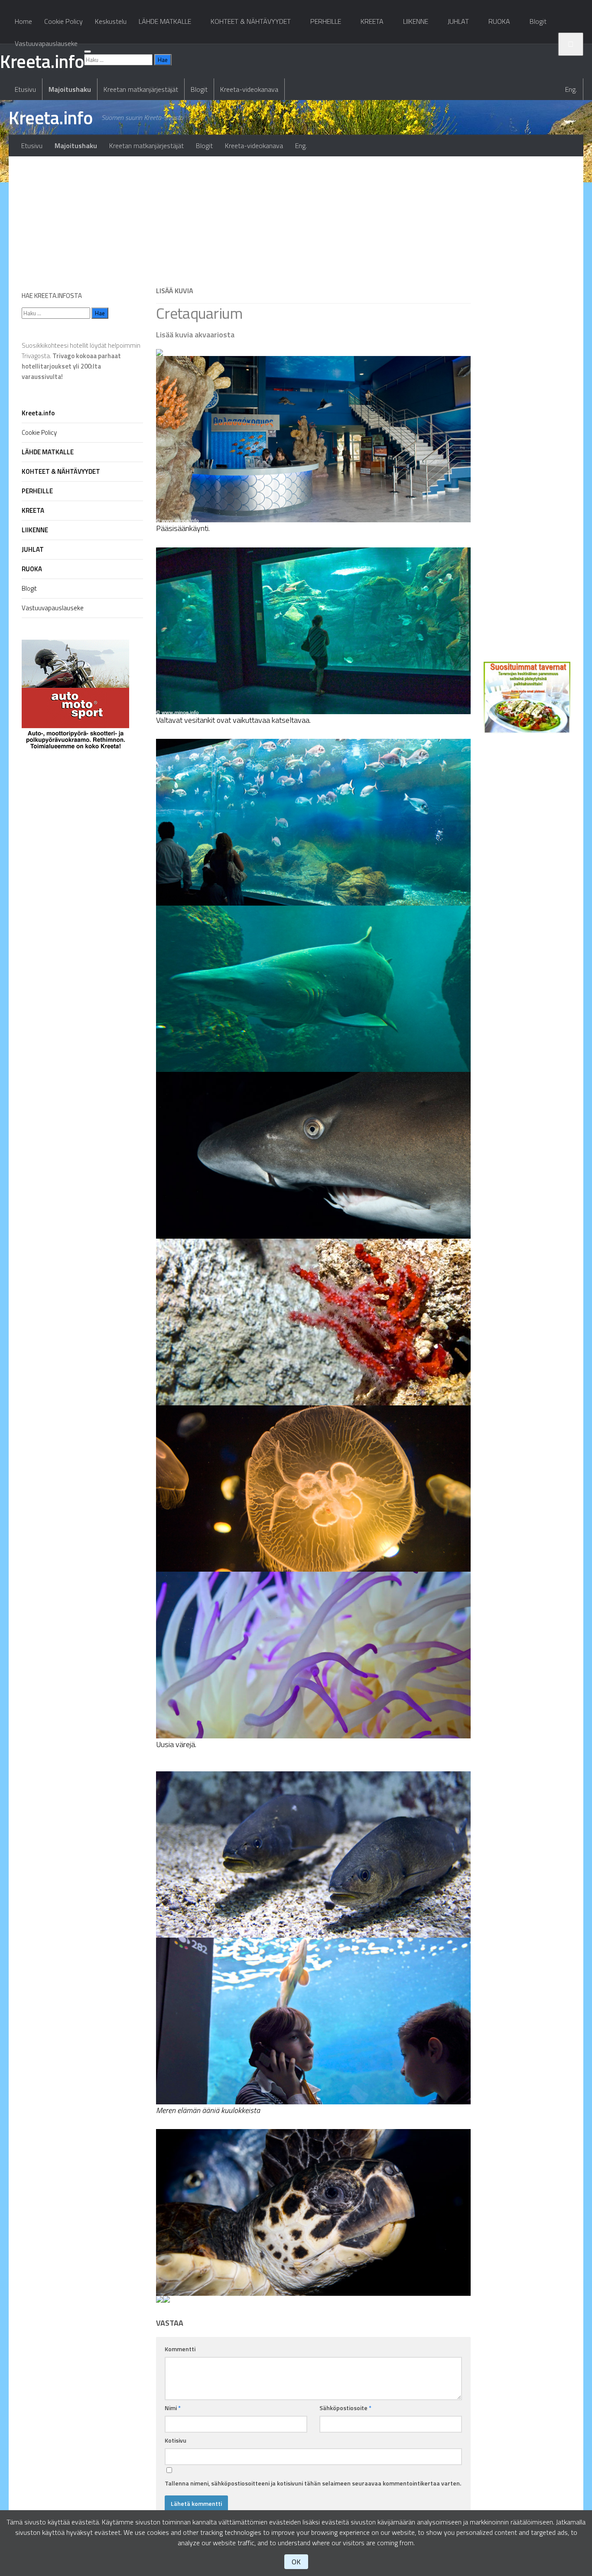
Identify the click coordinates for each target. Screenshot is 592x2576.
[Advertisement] (313, 217)
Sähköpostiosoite (345, 2408)
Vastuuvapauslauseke (46, 43)
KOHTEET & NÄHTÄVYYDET (251, 21)
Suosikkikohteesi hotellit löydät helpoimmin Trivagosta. (81, 361)
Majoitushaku (70, 89)
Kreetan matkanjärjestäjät (141, 89)
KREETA (372, 21)
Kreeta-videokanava (249, 89)
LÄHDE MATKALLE (165, 21)
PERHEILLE (326, 21)
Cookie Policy (63, 21)
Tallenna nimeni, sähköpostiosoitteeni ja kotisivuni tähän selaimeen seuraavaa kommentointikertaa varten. (313, 2483)
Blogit (199, 89)
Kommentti (180, 2349)
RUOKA (499, 21)
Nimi (173, 2408)
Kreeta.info (51, 117)
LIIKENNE (416, 21)
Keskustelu (111, 21)
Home (23, 21)
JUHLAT (458, 21)
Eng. (571, 89)
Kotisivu (176, 2440)
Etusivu (25, 89)
